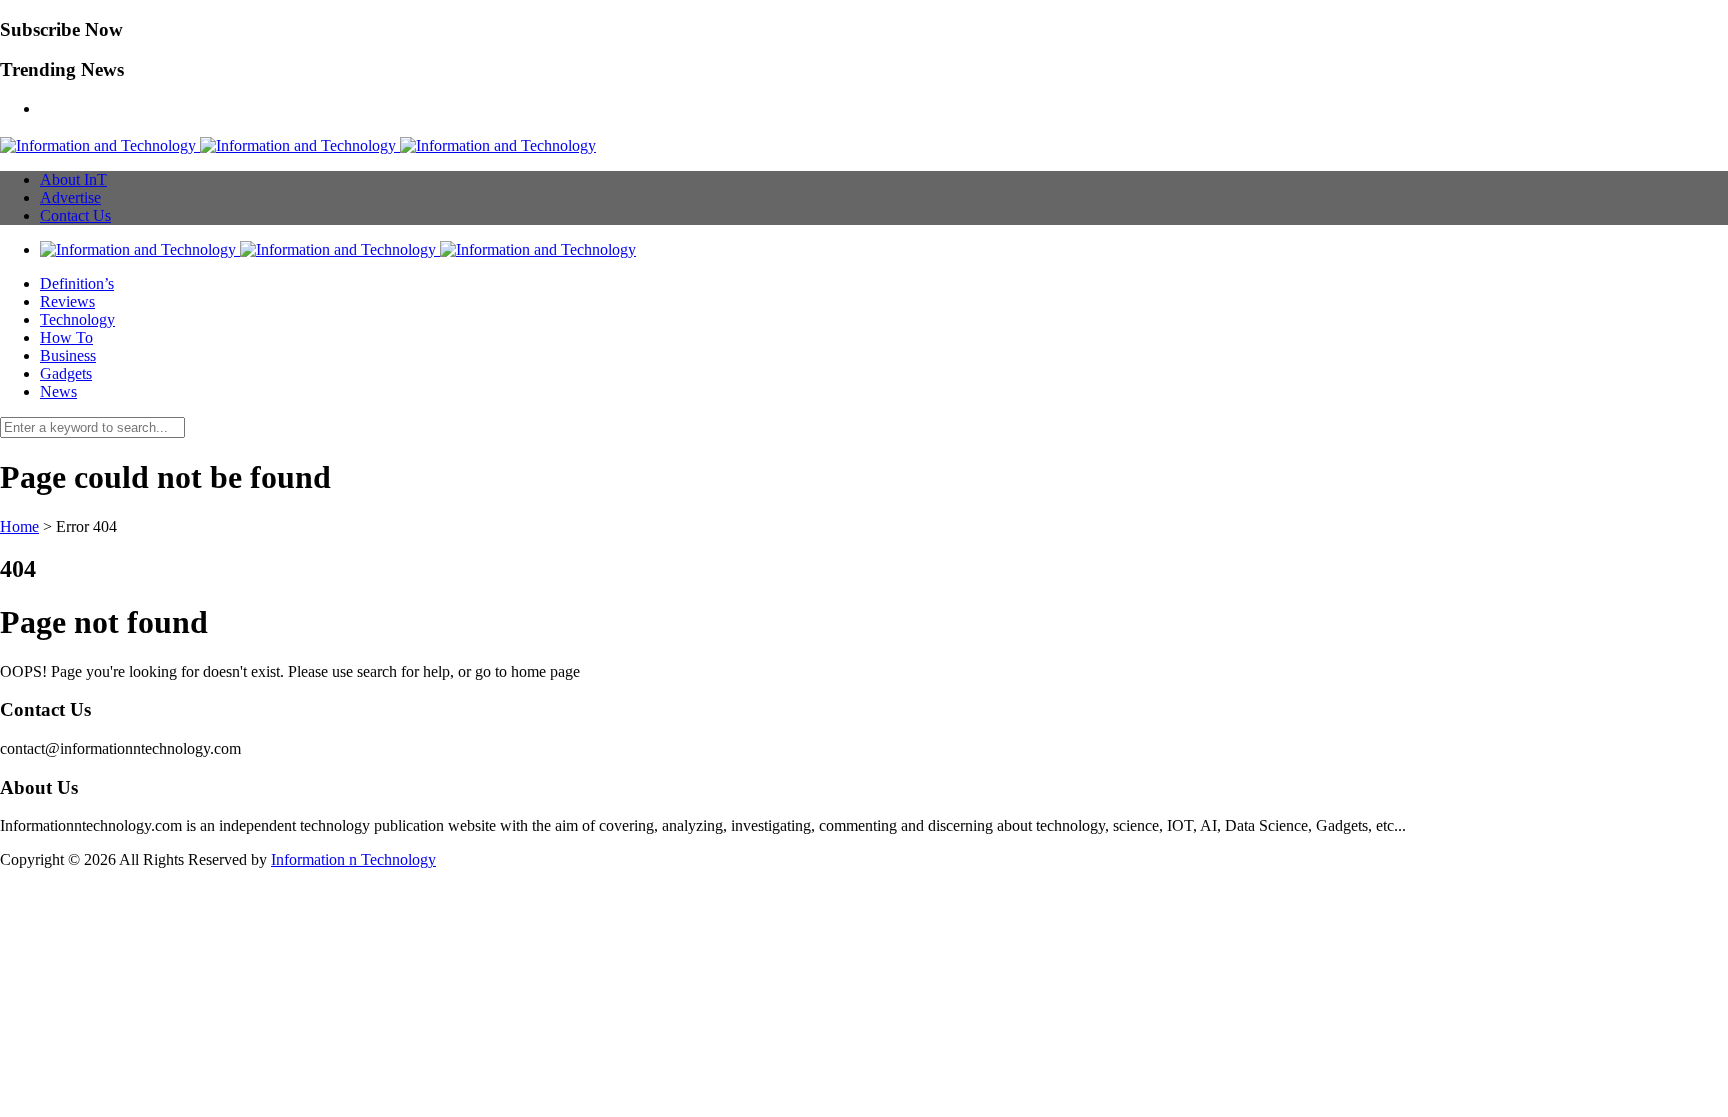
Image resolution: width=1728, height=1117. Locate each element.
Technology (77, 319)
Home (19, 526)
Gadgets (66, 373)
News (58, 391)
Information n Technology (353, 859)
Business (68, 355)
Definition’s (77, 283)
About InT (73, 179)
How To (66, 337)
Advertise (70, 197)
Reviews (67, 301)
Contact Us (75, 215)
